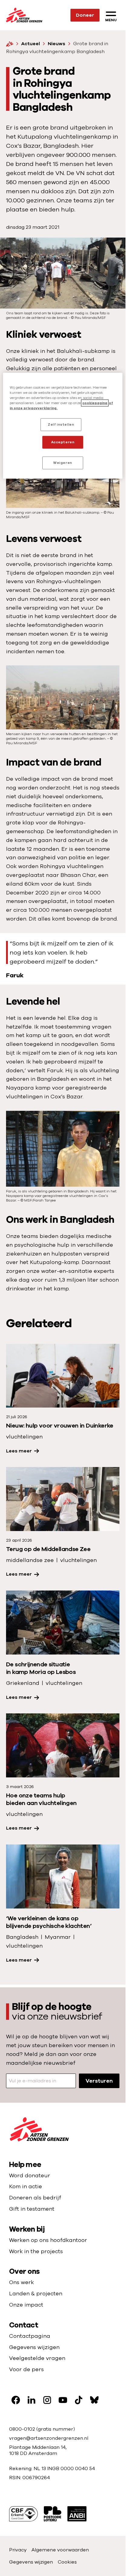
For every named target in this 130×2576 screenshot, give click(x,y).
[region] (63, 426)
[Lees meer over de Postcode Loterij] (53, 2514)
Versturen (99, 2081)
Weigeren (63, 463)
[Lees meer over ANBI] (77, 2514)
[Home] (10, 44)
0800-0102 (23, 2429)
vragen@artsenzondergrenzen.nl (49, 2438)
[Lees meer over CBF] (23, 2514)
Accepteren (63, 442)
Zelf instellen (61, 424)
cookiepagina (95, 403)
